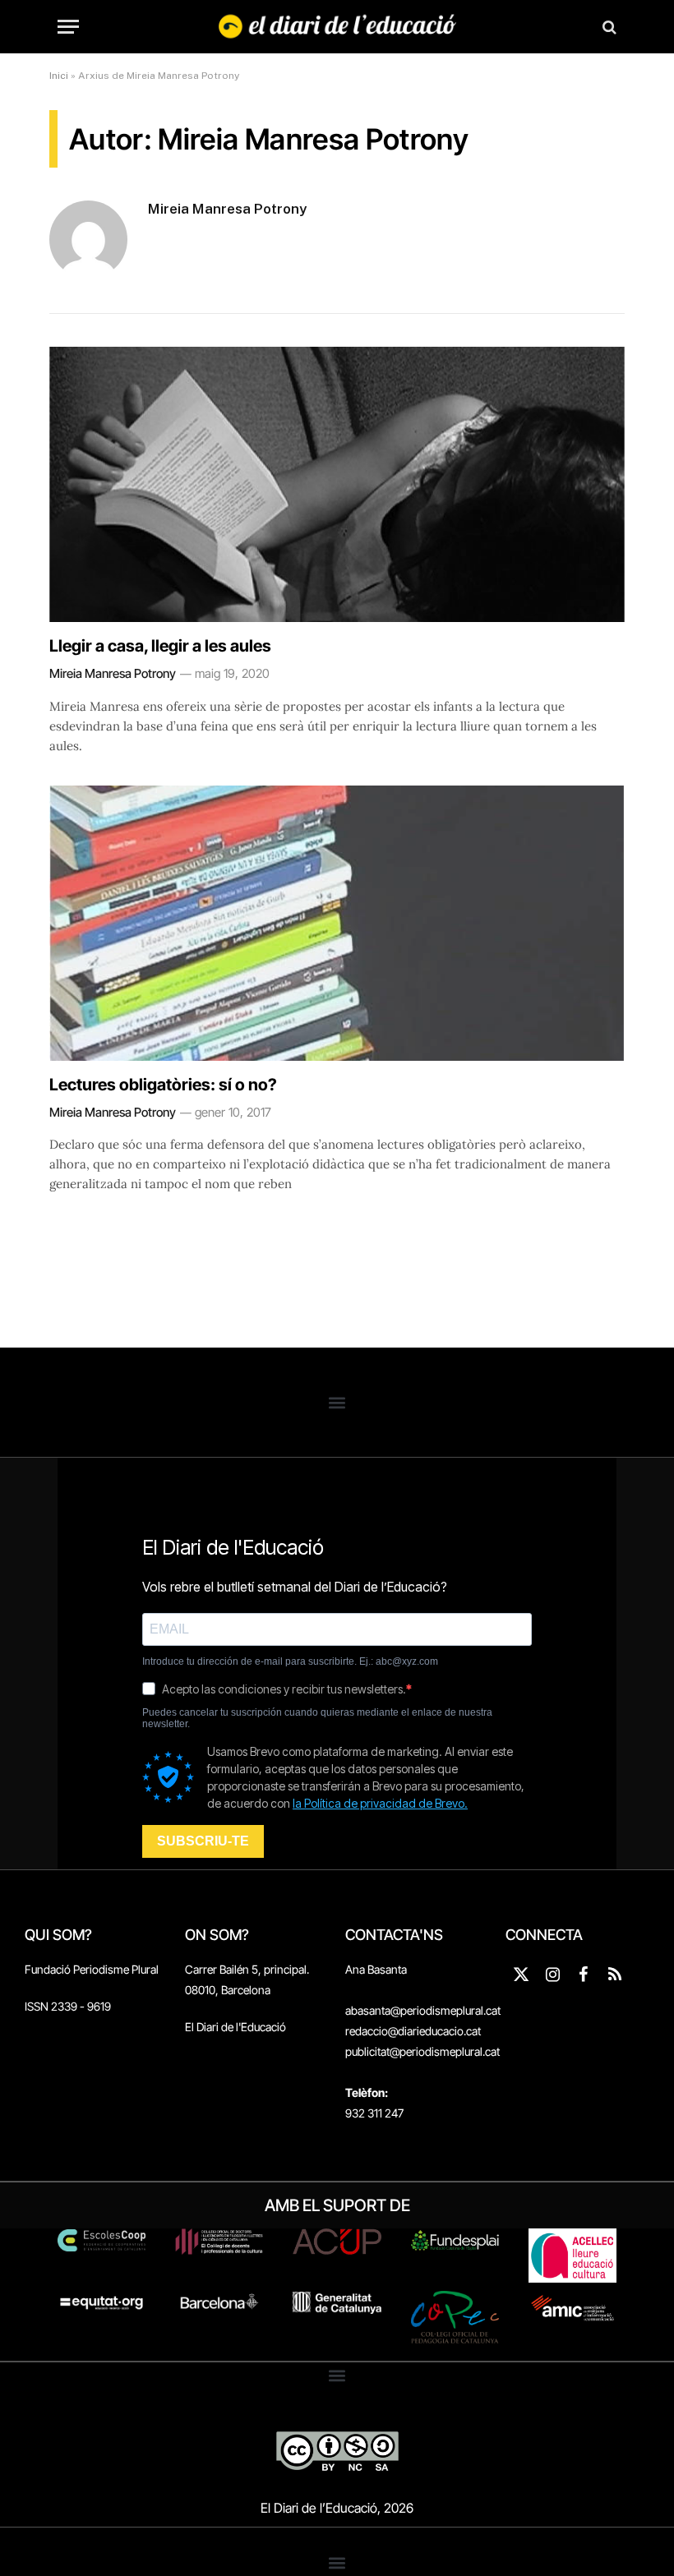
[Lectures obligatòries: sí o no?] (337, 923)
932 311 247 (374, 2113)
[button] (337, 1402)
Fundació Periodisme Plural (92, 1969)
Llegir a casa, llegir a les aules (160, 646)
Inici (59, 76)
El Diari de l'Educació (235, 2027)
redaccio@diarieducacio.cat (413, 2031)
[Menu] (68, 27)
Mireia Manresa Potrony (227, 209)
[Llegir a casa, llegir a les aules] (337, 484)
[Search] (608, 27)
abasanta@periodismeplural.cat (423, 2010)
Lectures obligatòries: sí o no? (163, 1085)
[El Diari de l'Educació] (337, 27)
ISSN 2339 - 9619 (68, 2006)
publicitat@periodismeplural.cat (422, 2051)
